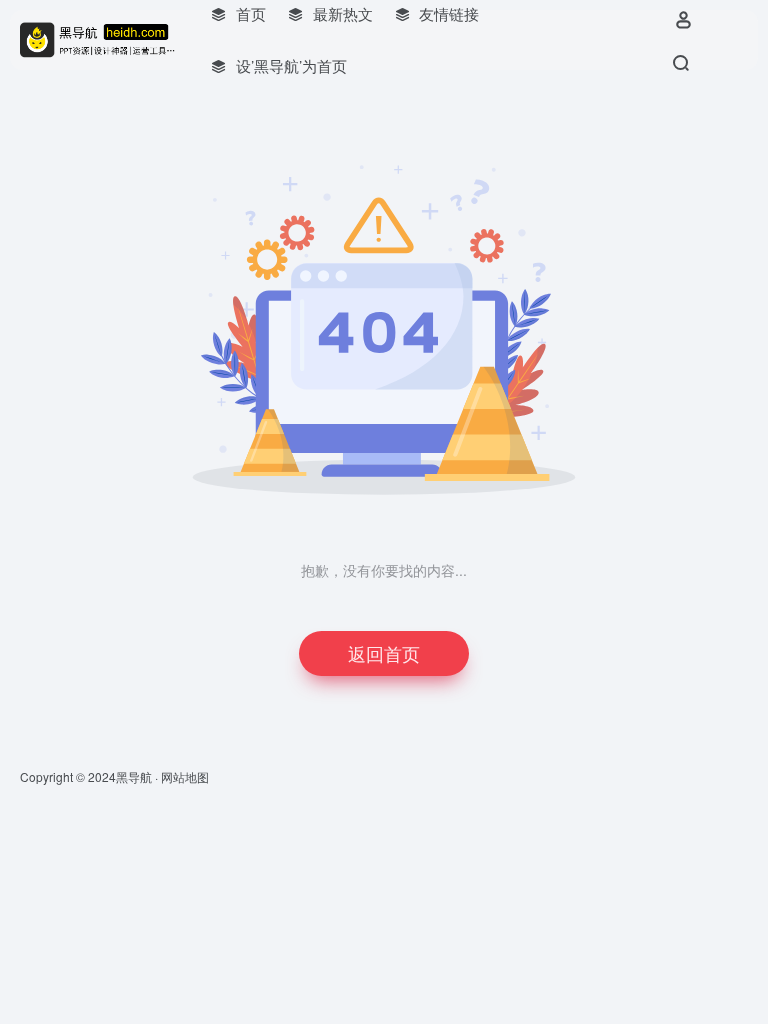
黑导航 (134, 776)
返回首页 (384, 653)
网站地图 (185, 776)
